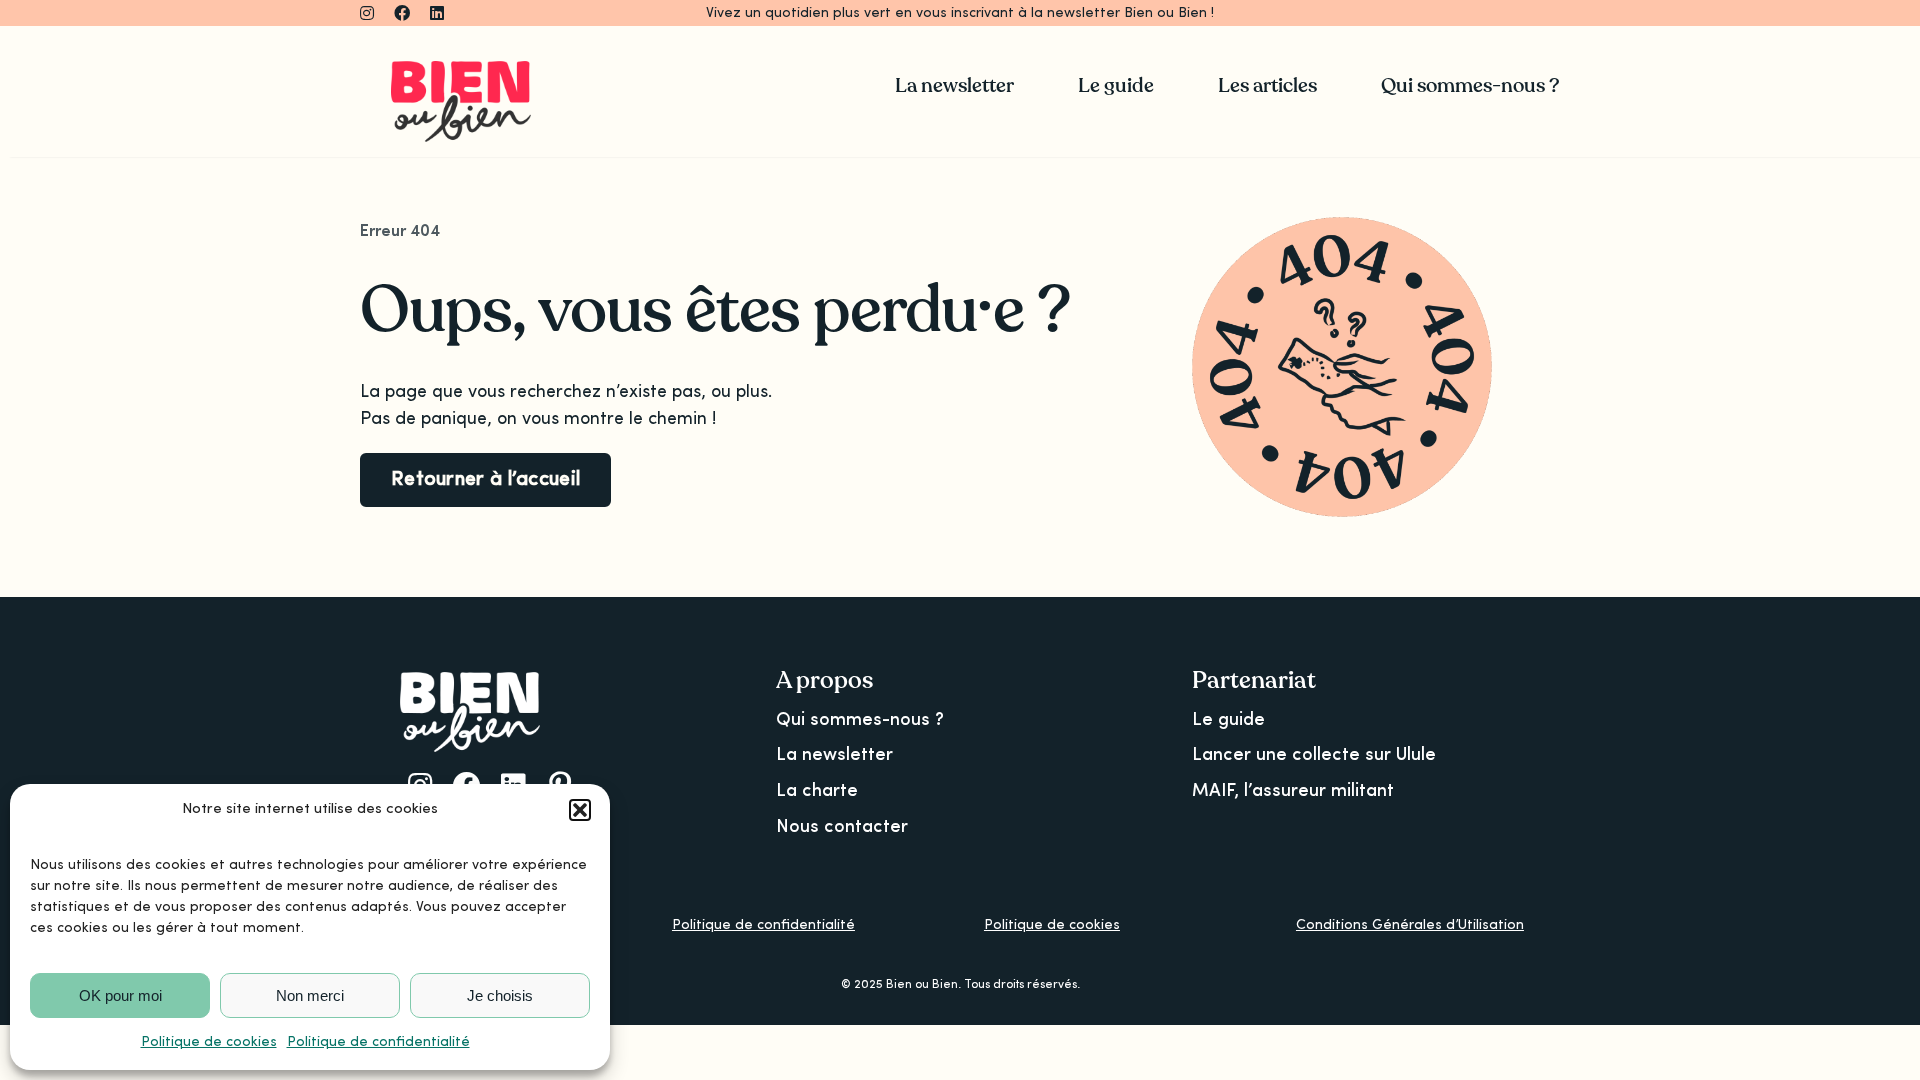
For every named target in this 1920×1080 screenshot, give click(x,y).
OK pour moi (120, 995)
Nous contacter (842, 827)
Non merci (310, 995)
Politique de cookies (209, 1042)
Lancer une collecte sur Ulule (1314, 755)
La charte (817, 791)
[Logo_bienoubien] (461, 70)
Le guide (1228, 720)
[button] (580, 810)
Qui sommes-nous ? (860, 720)
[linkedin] (437, 13)
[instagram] (367, 13)
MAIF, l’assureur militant (1293, 791)
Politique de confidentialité (378, 1042)
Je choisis (500, 995)
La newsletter (834, 755)
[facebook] (402, 13)
